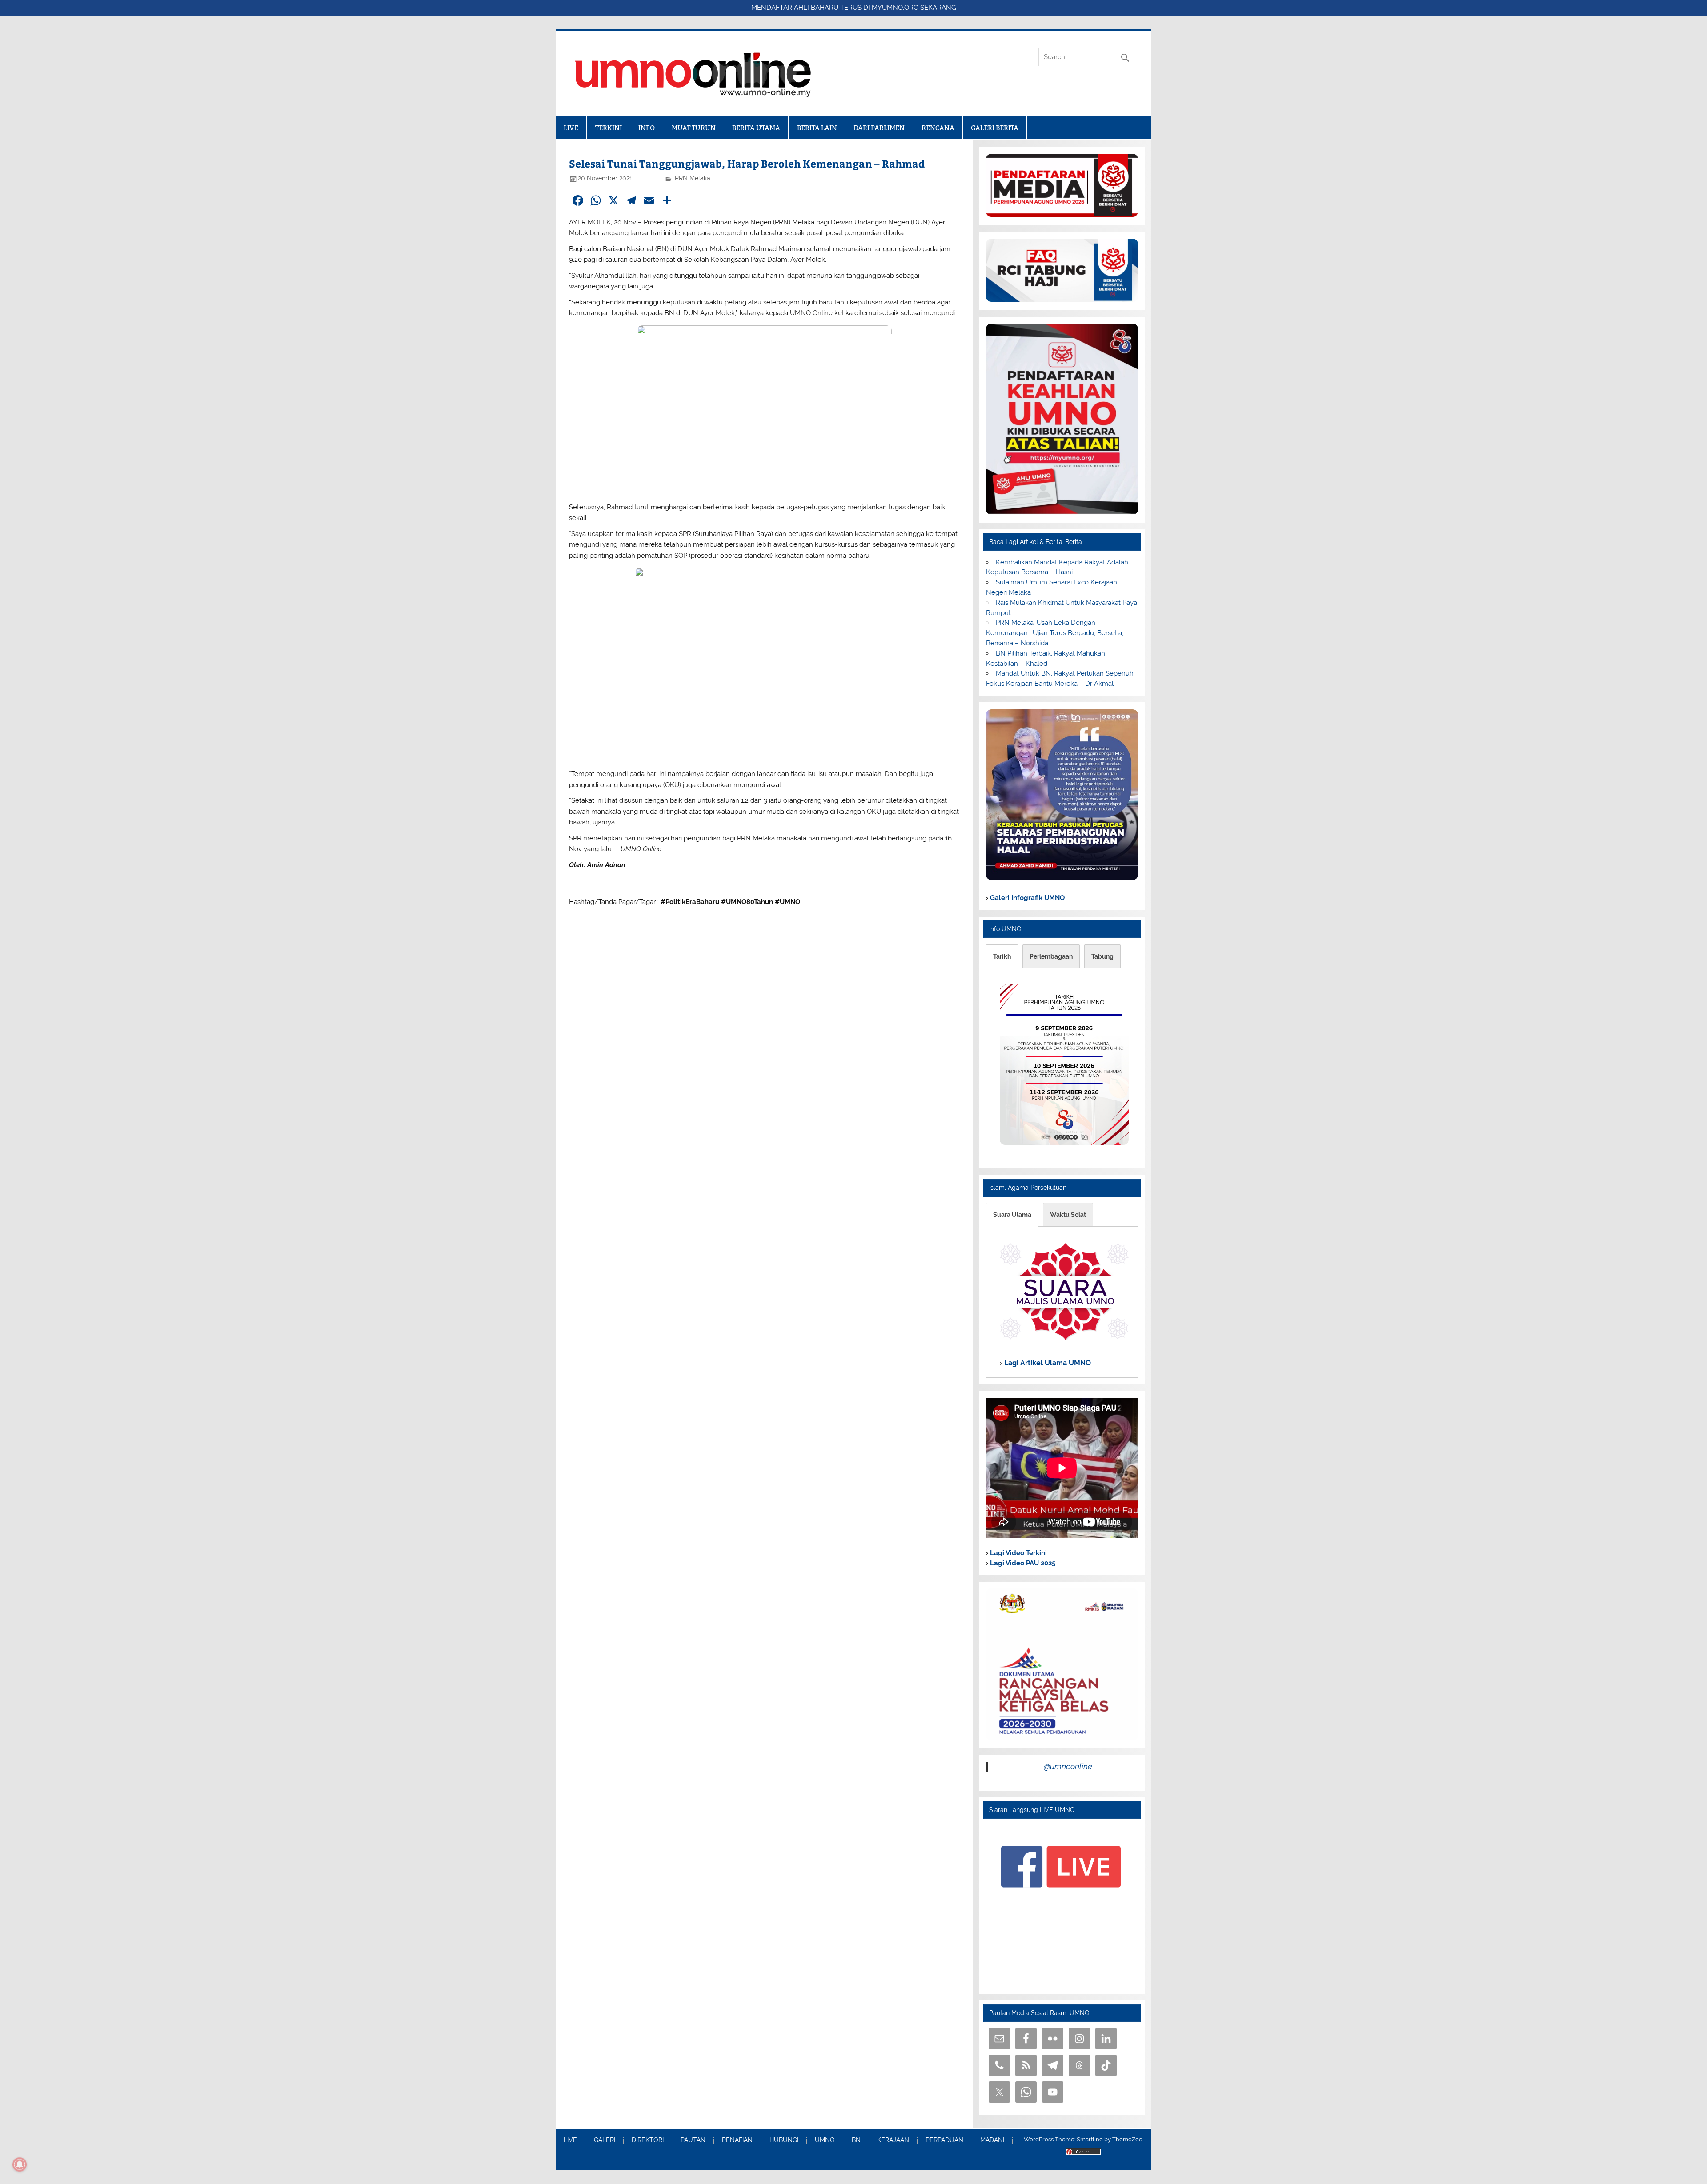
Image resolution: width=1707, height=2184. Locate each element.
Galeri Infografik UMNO (1026, 898)
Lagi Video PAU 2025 (1022, 1563)
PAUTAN (693, 2140)
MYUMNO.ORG (895, 8)
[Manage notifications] (20, 2164)
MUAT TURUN (694, 128)
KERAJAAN (893, 2140)
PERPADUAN (944, 2140)
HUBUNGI (784, 2140)
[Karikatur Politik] (1062, 878)
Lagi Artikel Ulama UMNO (1047, 1363)
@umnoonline (1068, 1766)
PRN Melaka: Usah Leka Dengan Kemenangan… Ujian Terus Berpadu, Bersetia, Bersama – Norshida (1055, 633)
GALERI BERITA (995, 128)
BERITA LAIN (817, 128)
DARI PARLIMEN (879, 128)
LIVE (571, 128)
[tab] (1002, 956)
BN (856, 2140)
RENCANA (938, 128)
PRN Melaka (693, 178)
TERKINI (609, 128)
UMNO (825, 2140)
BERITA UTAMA (756, 128)
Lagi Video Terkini (1018, 1553)
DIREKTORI (648, 2140)
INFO (647, 128)
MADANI (992, 2140)
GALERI (605, 2140)
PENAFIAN (737, 2140)
